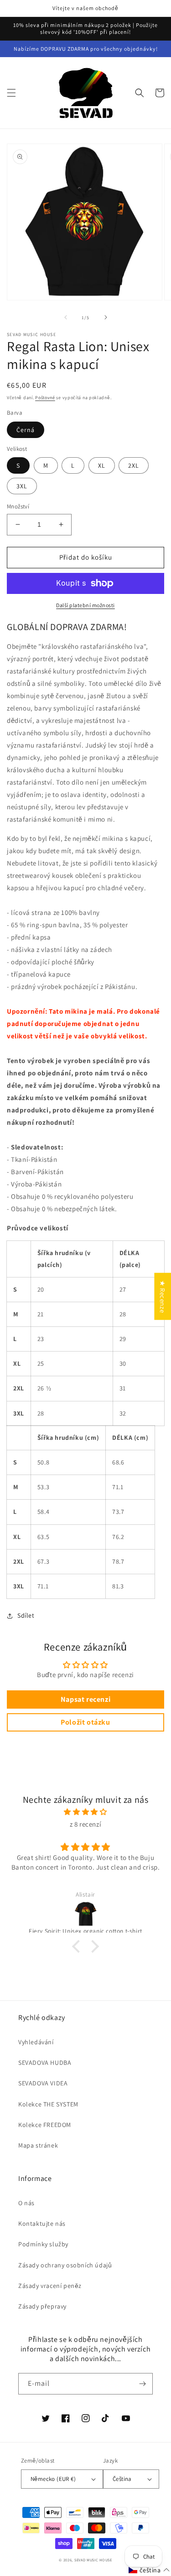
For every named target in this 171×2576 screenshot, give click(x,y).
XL (102, 465)
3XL (22, 486)
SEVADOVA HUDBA (45, 2063)
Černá (26, 430)
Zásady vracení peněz (50, 2286)
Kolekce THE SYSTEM (48, 2104)
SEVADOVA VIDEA (43, 2083)
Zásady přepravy (42, 2306)
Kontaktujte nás (42, 2223)
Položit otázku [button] (85, 1722)
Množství (18, 506)
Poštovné (45, 398)
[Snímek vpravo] (106, 317)
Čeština (122, 2479)
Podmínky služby (43, 2244)
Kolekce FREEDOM (45, 2125)
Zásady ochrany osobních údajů (65, 2265)
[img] (85, 1812)
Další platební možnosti (85, 605)
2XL (134, 465)
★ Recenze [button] (163, 1296)
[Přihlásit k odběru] (142, 2384)
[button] (11, 93)
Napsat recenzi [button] (85, 1699)
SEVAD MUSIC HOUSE (93, 2560)
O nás (26, 2203)
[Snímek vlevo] (66, 317)
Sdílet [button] (26, 1615)
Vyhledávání (36, 2042)
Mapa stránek (38, 2145)
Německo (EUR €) (53, 2479)
